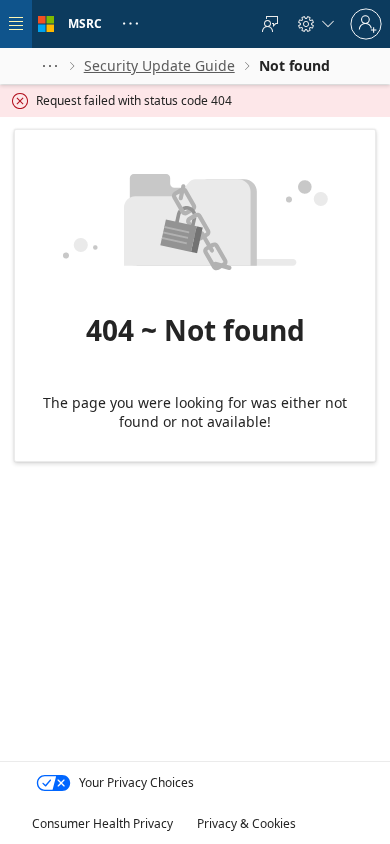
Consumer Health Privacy (102, 823)
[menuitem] (270, 24)
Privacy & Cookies (246, 823)
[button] (50, 66)
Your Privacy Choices (136, 782)
